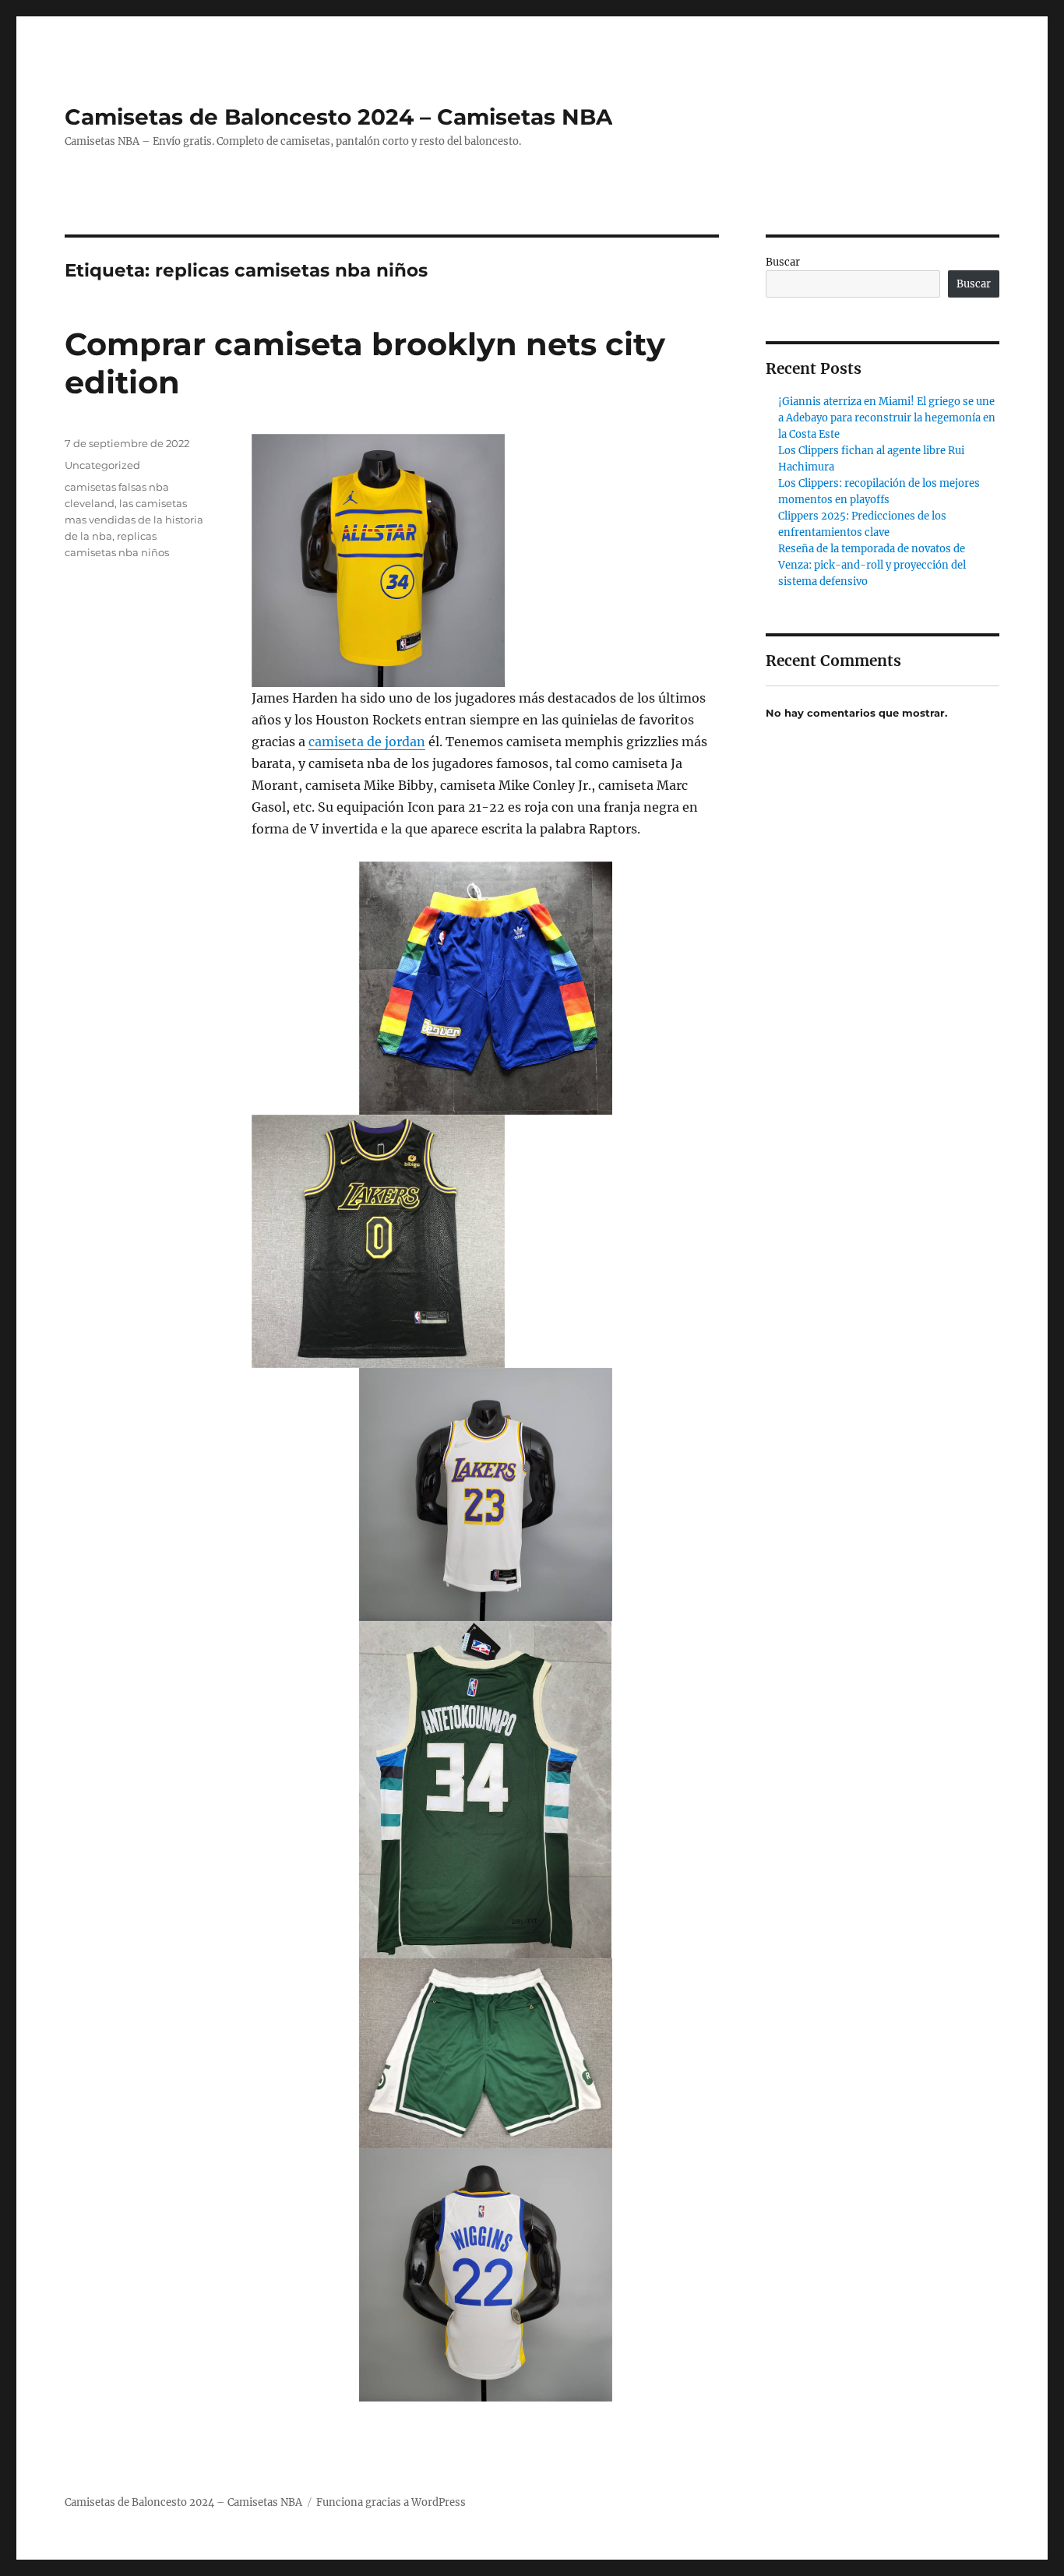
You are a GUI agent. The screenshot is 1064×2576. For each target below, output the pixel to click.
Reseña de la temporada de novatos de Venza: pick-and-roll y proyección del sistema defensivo (872, 565)
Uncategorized (102, 465)
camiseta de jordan (367, 742)
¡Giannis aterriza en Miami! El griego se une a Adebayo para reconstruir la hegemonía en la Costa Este (887, 418)
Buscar (783, 262)
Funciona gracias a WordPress (391, 2502)
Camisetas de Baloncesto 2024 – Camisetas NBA (338, 117)
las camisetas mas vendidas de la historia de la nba (134, 520)
